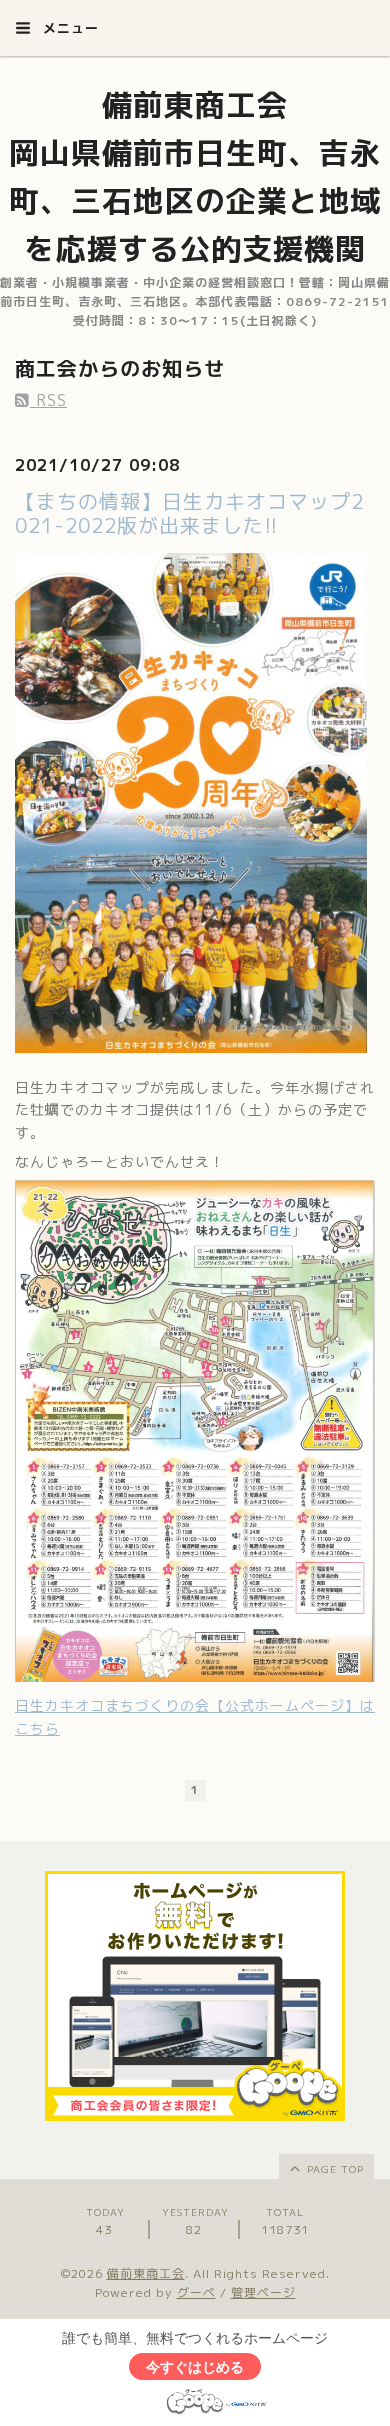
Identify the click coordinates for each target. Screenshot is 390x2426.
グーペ (196, 2292)
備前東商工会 (146, 2273)
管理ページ (263, 2292)
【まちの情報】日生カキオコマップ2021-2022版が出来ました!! (189, 513)
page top (333, 2169)
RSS (48, 400)
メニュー (68, 28)
